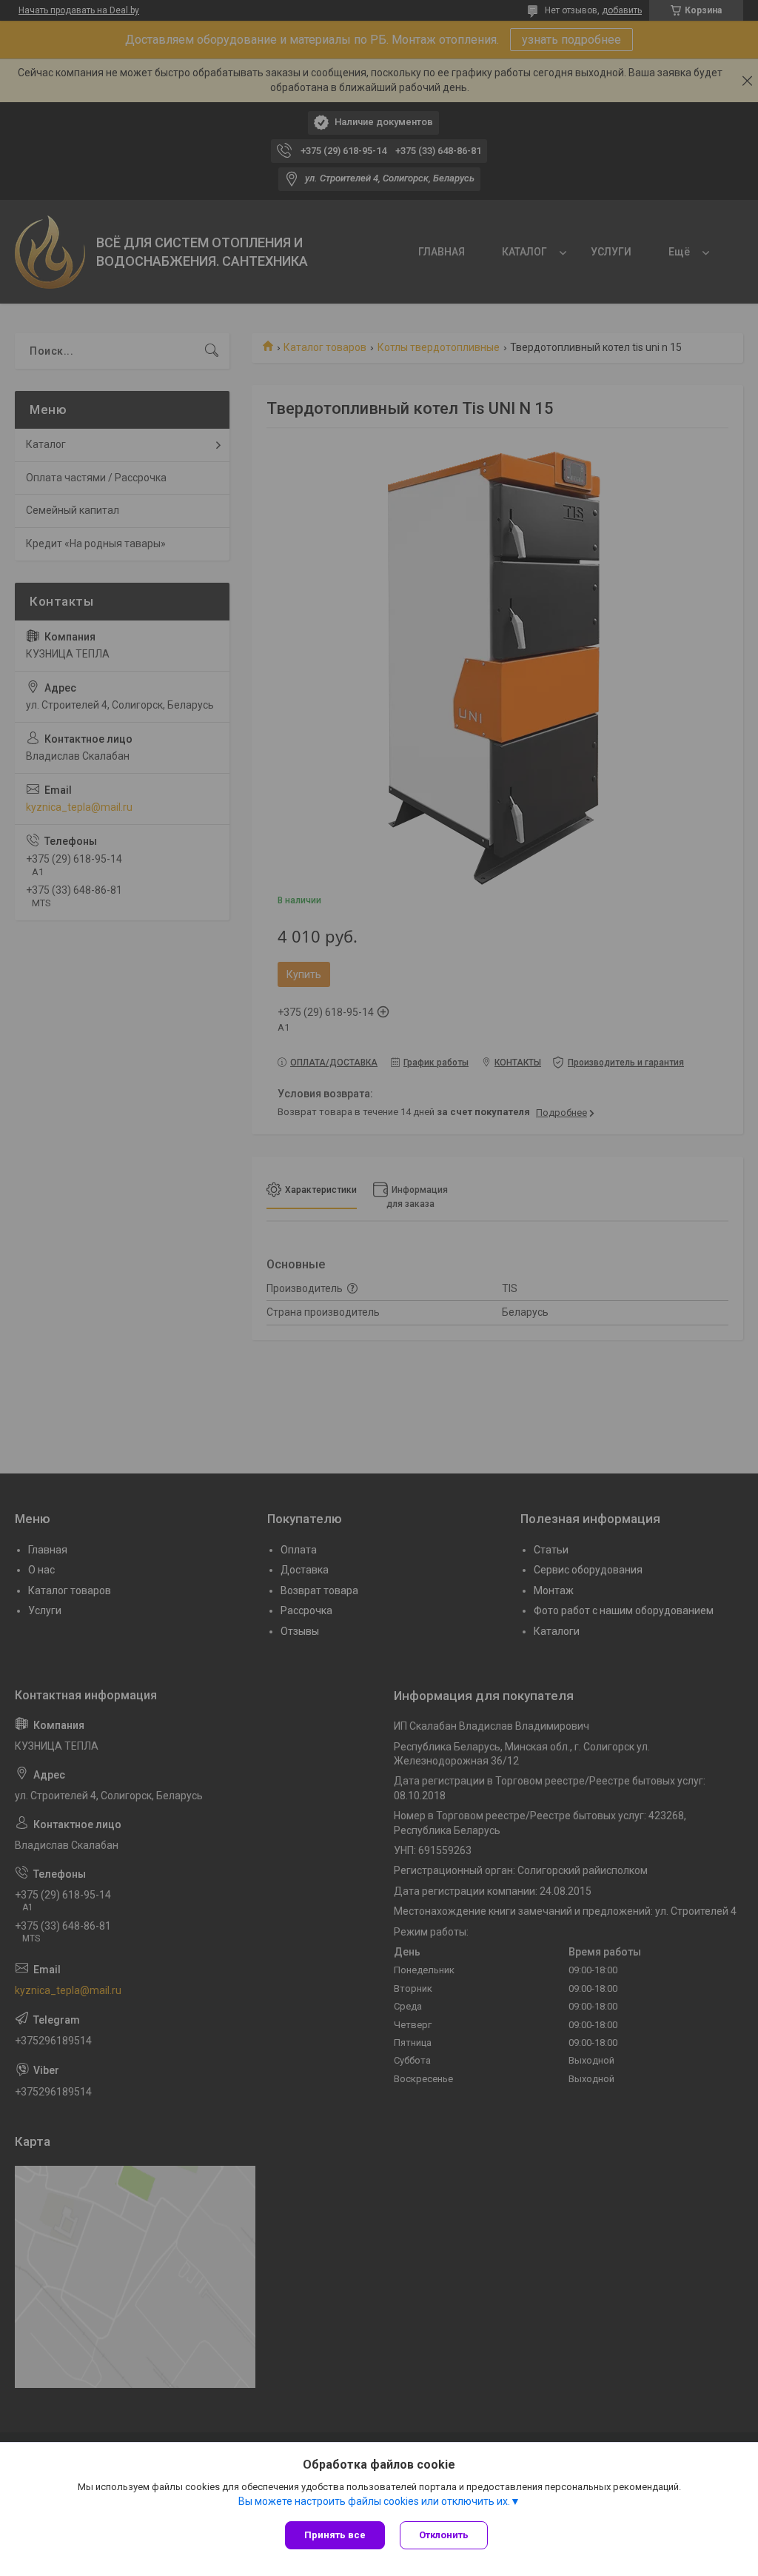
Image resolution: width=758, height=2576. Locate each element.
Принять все (335, 2535)
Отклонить (444, 2535)
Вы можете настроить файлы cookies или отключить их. (374, 2501)
